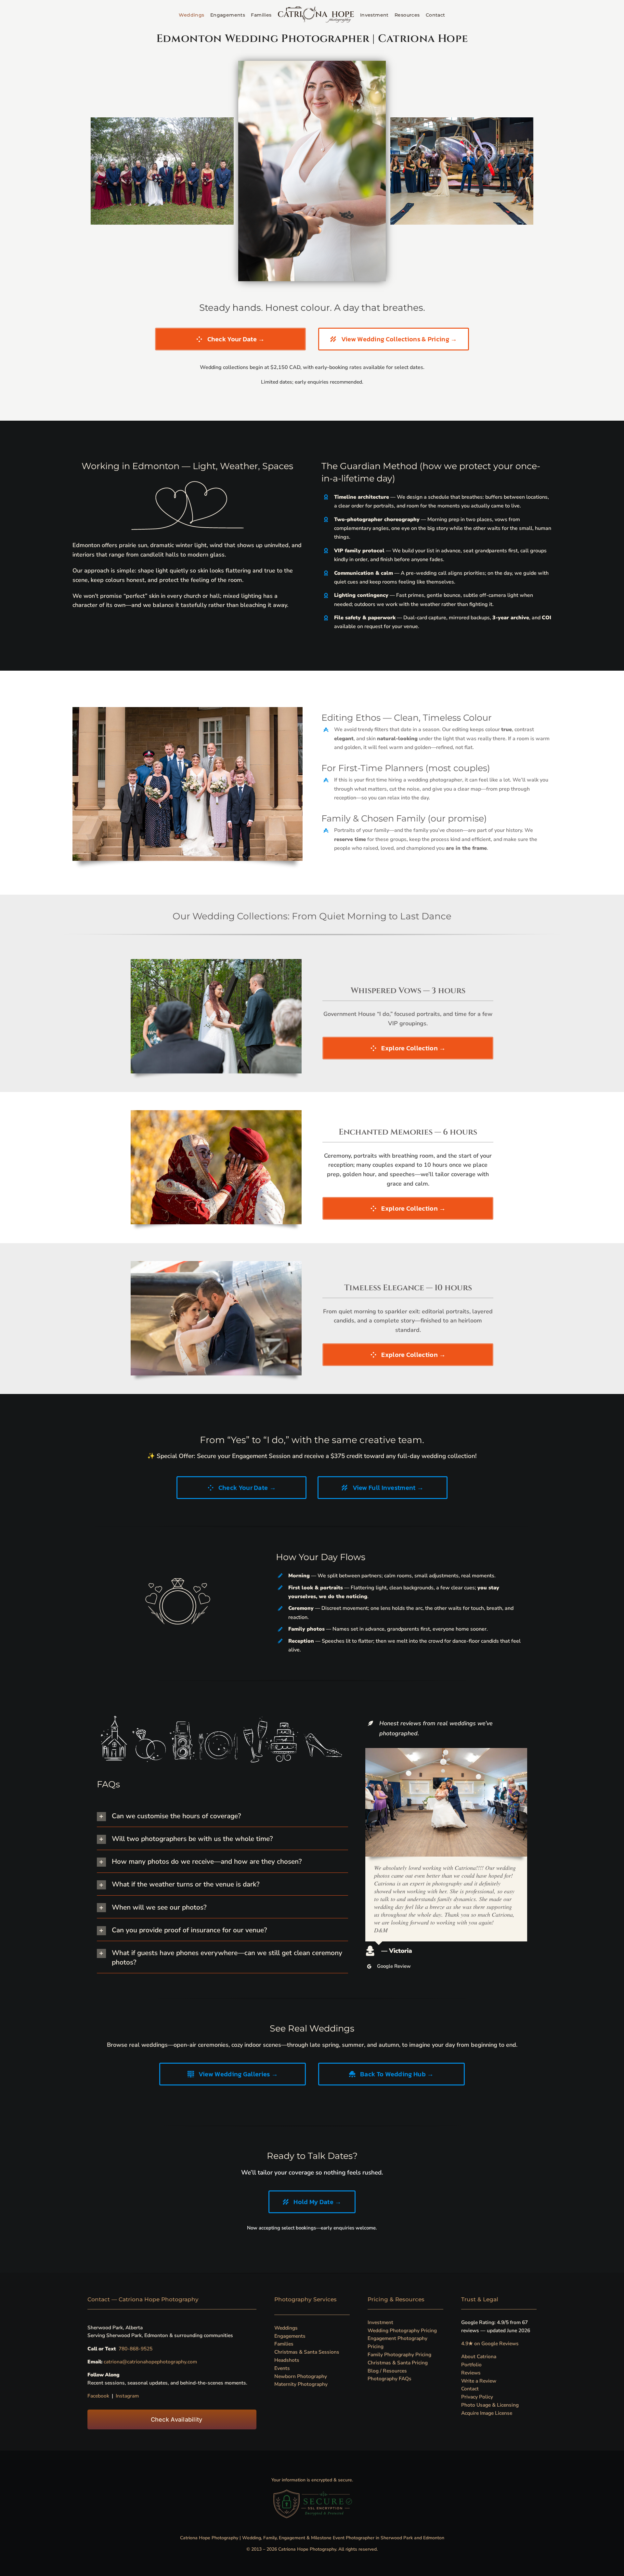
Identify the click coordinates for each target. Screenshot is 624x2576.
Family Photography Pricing (399, 2354)
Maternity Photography (301, 2384)
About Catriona (479, 2356)
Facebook (98, 2396)
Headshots (287, 2360)
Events (282, 2368)
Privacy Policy (477, 2397)
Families (284, 2344)
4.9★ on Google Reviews (490, 2343)
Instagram (127, 2396)
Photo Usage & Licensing (490, 2405)
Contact (470, 2389)
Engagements (290, 2336)
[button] (223, 1816)
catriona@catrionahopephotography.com (150, 2362)
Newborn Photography (301, 2376)
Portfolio (471, 2365)
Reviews (471, 2373)
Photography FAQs (390, 2379)
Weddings (286, 2328)
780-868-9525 (136, 2349)
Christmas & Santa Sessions (307, 2352)
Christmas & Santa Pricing (398, 2363)
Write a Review (479, 2381)
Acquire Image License (487, 2413)
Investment (380, 2322)
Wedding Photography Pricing (402, 2330)
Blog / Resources (387, 2371)
